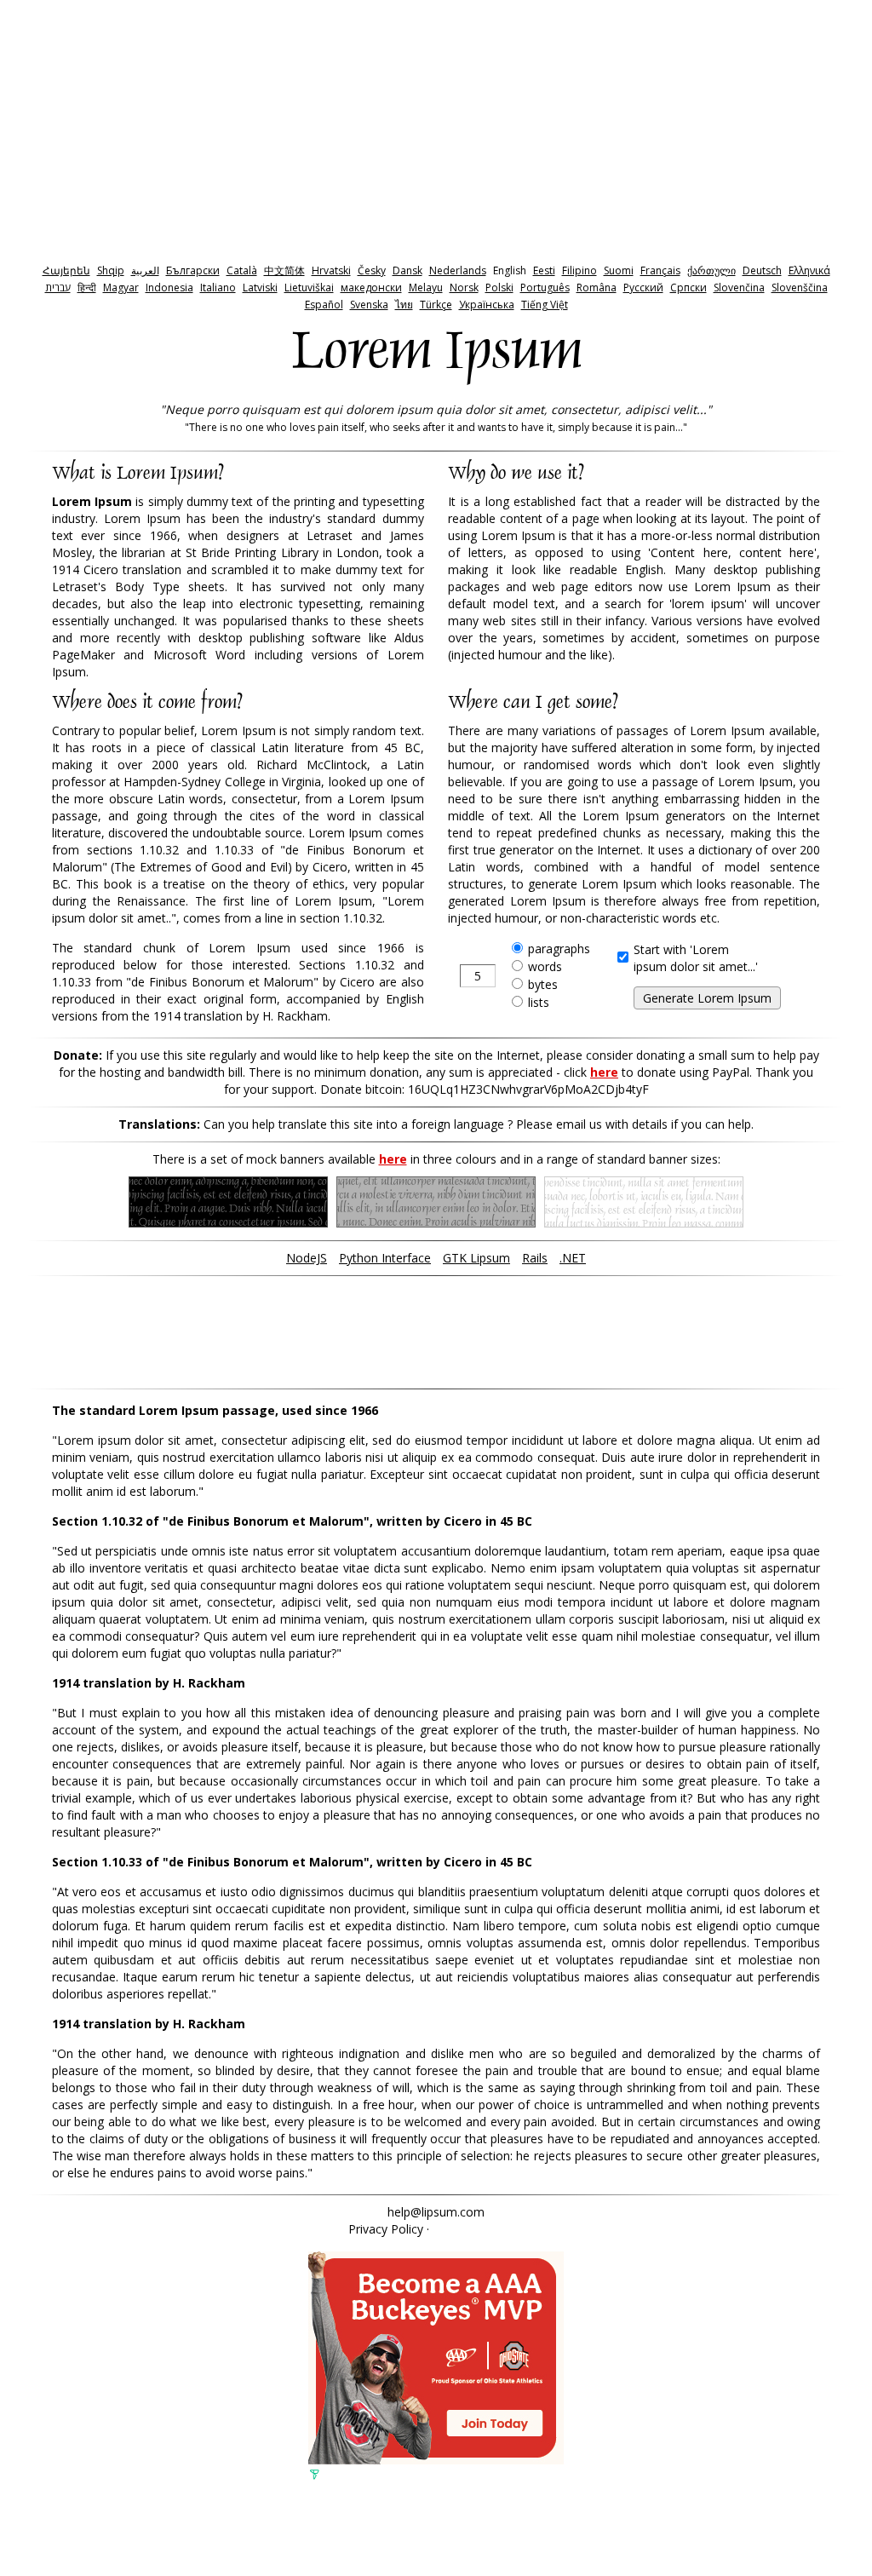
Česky (372, 270)
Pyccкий (643, 287)
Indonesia (169, 287)
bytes (543, 984)
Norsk (464, 287)
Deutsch (762, 270)
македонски (371, 287)
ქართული (711, 270)
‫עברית (58, 287)
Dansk (407, 270)
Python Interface (385, 1258)
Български (193, 270)
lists (539, 1002)
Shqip (111, 270)
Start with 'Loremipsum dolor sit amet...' (696, 958)
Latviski (260, 287)
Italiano (218, 287)
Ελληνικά (809, 270)
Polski (499, 287)
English (510, 270)
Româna (597, 287)
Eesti (544, 270)
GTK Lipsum (476, 1258)
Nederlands (458, 270)
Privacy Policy (386, 2229)
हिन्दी (87, 287)
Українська (487, 305)
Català (242, 270)
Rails (535, 1258)
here (604, 1072)
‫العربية (145, 270)
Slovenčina (739, 287)
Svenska (369, 305)
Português (545, 287)
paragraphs (559, 949)
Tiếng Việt (545, 305)
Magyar (121, 287)
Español (324, 305)
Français (660, 270)
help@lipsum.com (436, 2212)
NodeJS (307, 1258)
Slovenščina (800, 287)
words (545, 966)
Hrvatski (331, 270)
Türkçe (436, 305)
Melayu (426, 287)
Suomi (619, 270)
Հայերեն (66, 270)
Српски (688, 287)
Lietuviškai (309, 287)
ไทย (404, 305)
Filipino (579, 270)
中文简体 (284, 270)
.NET (573, 1258)
